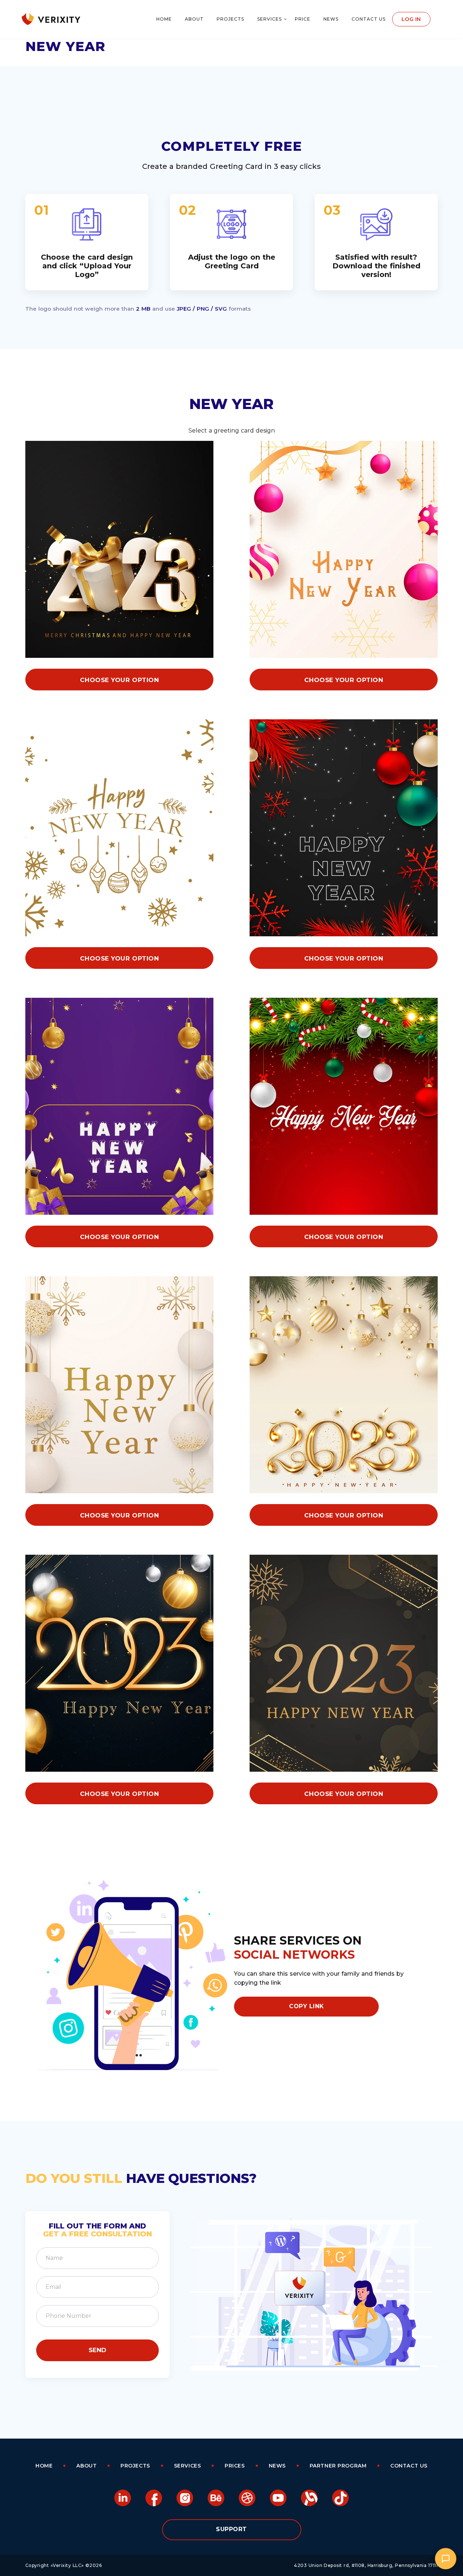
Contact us (409, 2466)
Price (303, 19)
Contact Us (369, 19)
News (331, 19)
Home (164, 19)
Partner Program (338, 2466)
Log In (411, 19)
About (194, 19)
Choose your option (119, 680)
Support (231, 2529)
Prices (235, 2466)
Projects (230, 19)
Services (269, 19)
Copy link (306, 2006)
